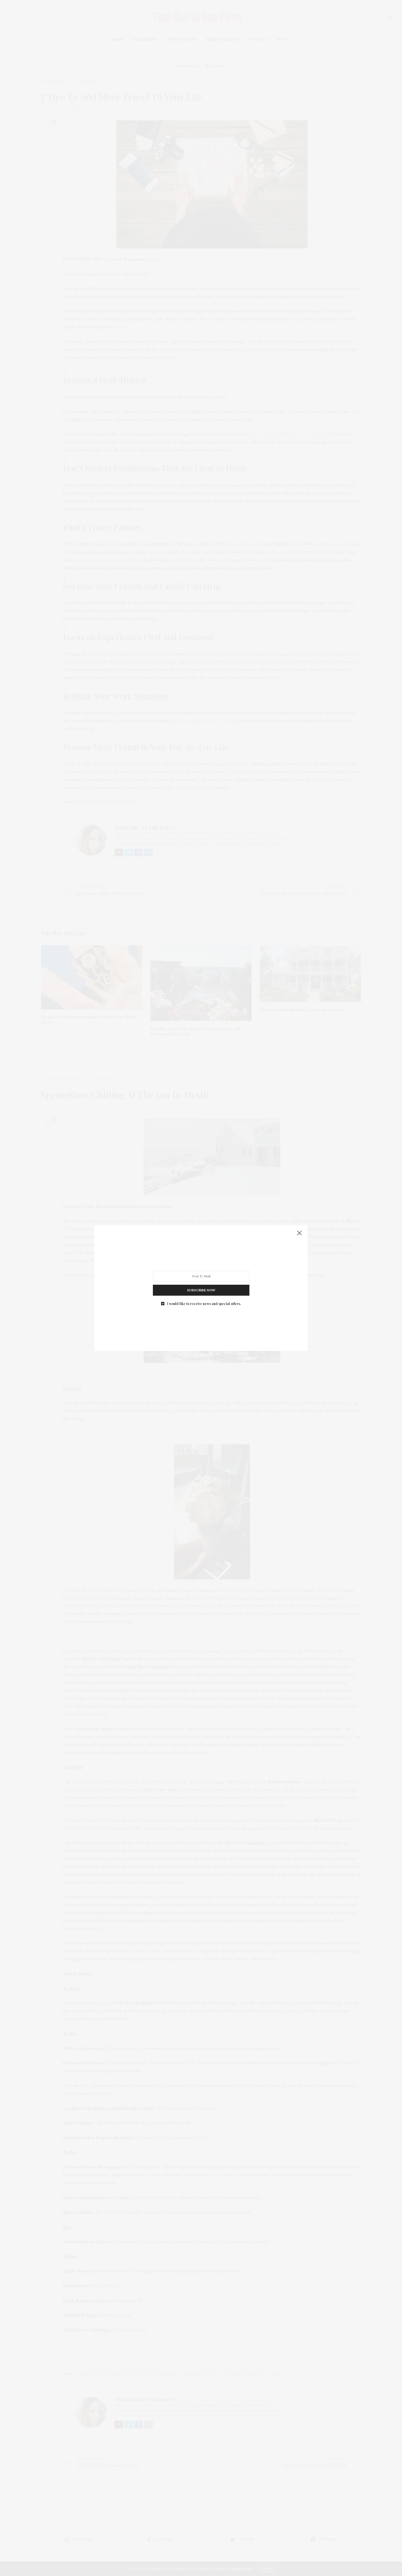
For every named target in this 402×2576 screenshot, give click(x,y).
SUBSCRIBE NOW (201, 1290)
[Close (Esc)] (299, 1233)
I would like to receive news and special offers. (204, 1304)
